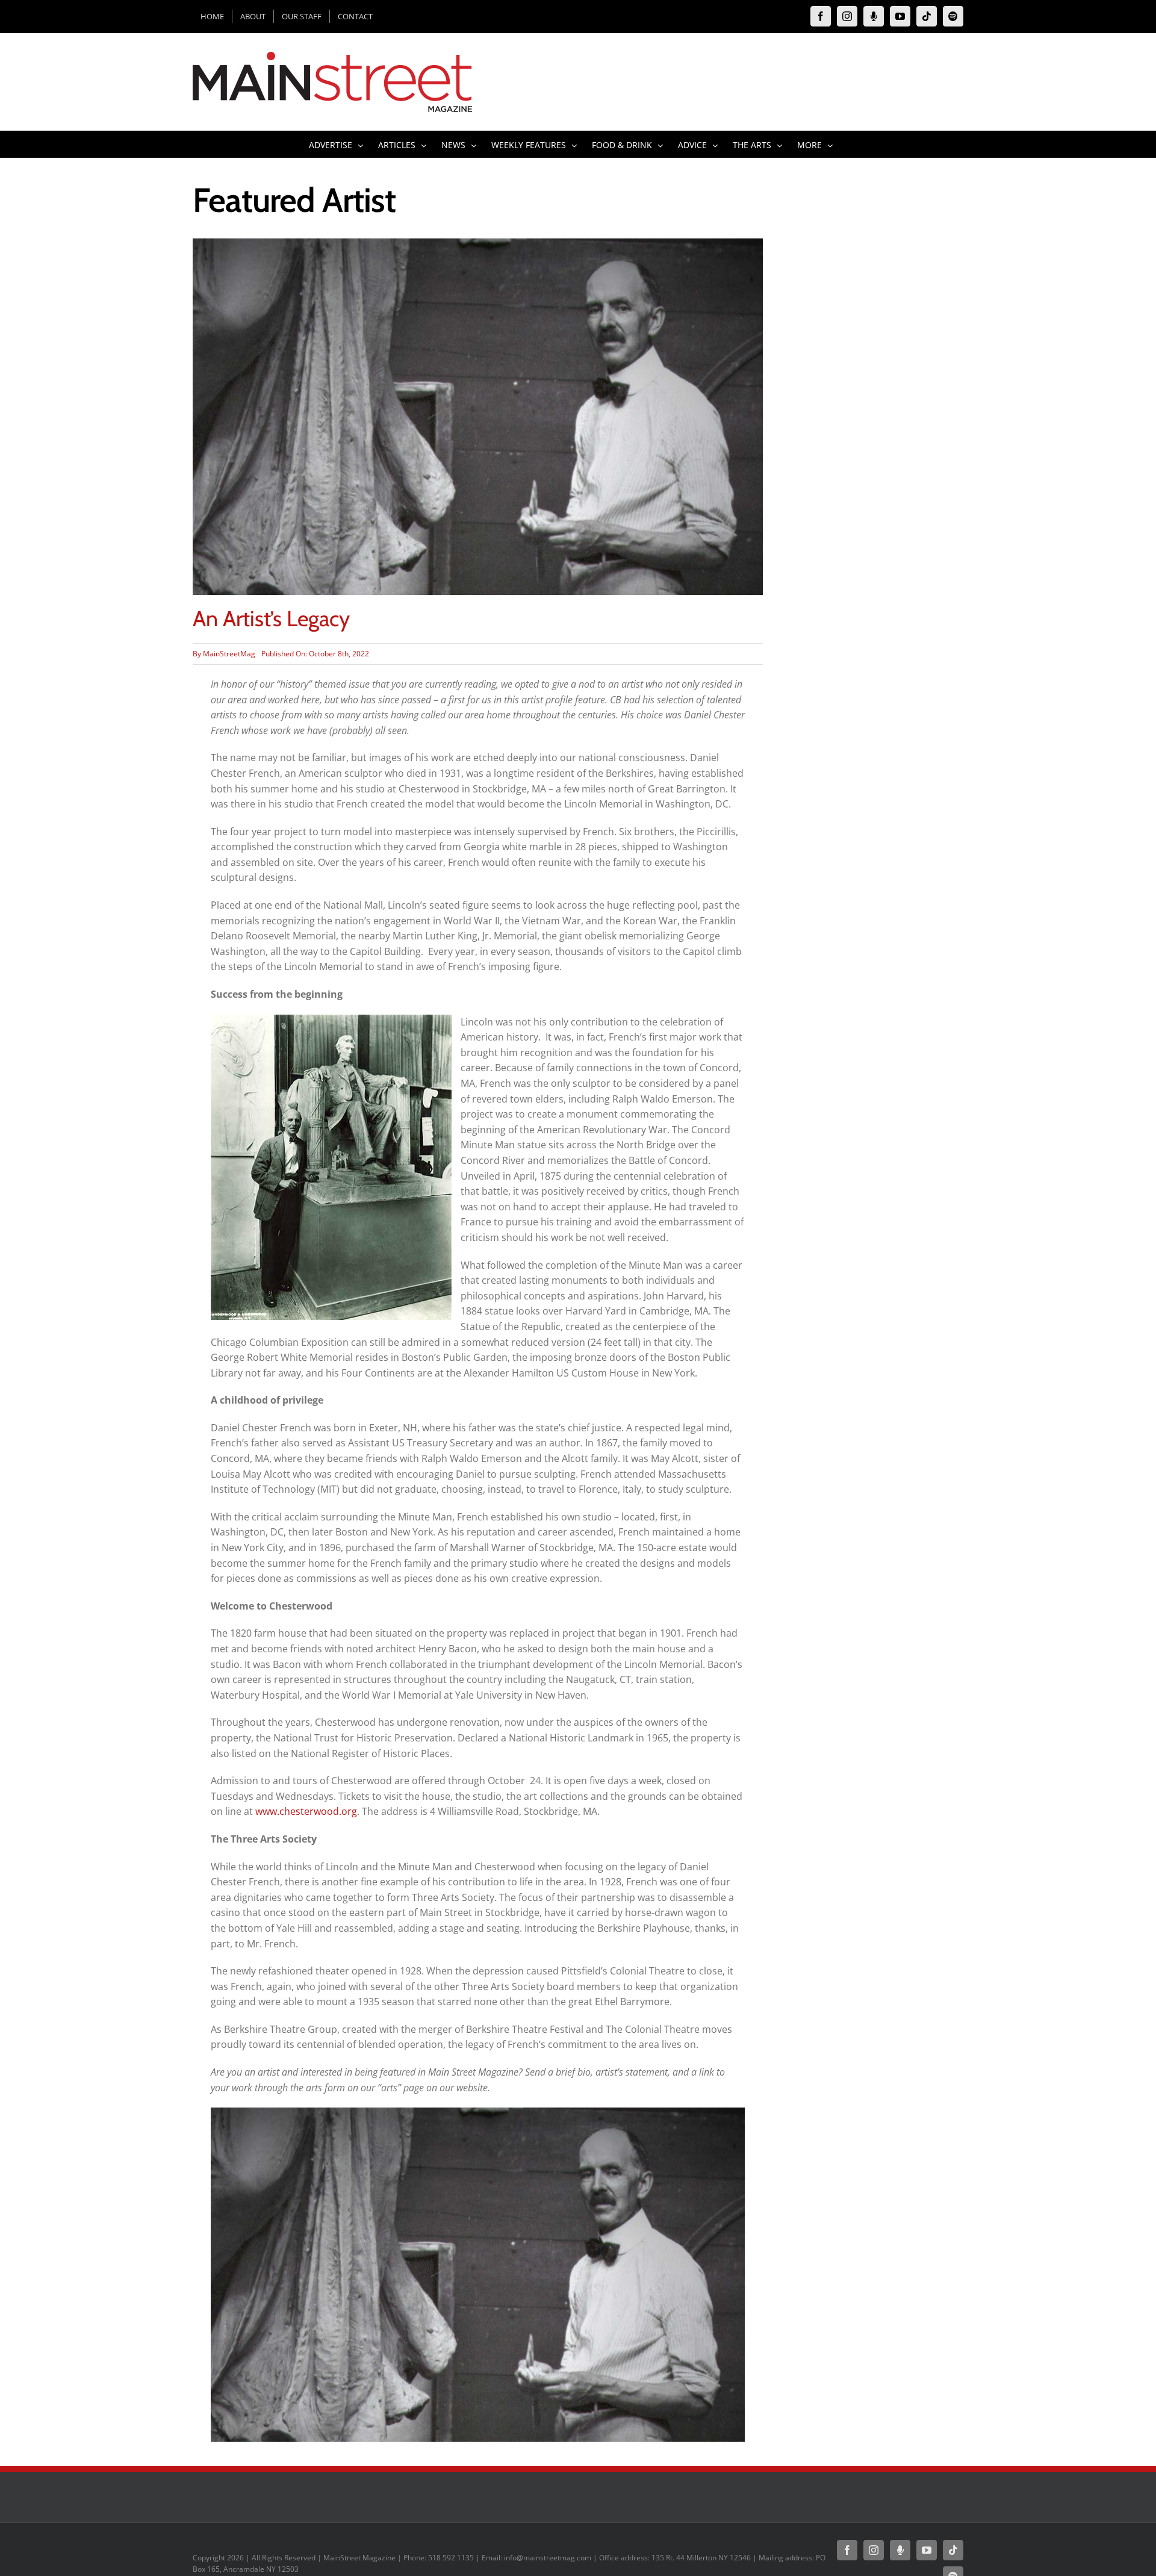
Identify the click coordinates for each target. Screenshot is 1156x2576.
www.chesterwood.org (306, 1811)
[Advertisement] (878, 419)
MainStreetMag (229, 654)
